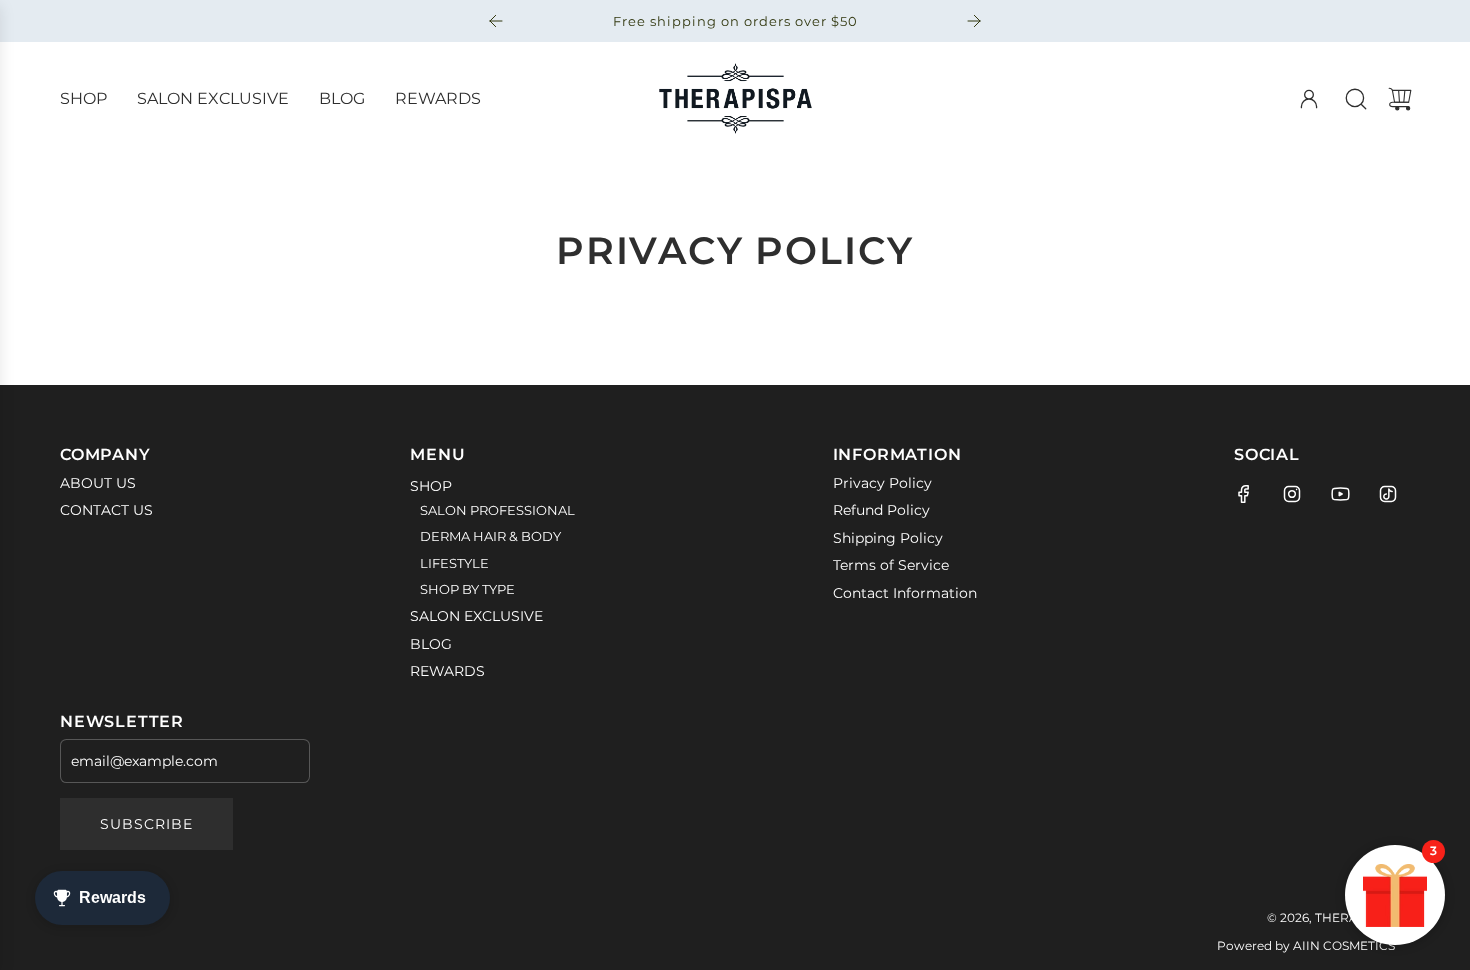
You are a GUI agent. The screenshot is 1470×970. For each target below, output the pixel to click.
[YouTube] (1340, 494)
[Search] (1356, 99)
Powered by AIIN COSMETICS (1306, 945)
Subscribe (146, 824)
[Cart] (1400, 99)
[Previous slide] (496, 21)
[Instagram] (1292, 494)
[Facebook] (1244, 494)
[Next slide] (974, 21)
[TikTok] (1388, 494)
